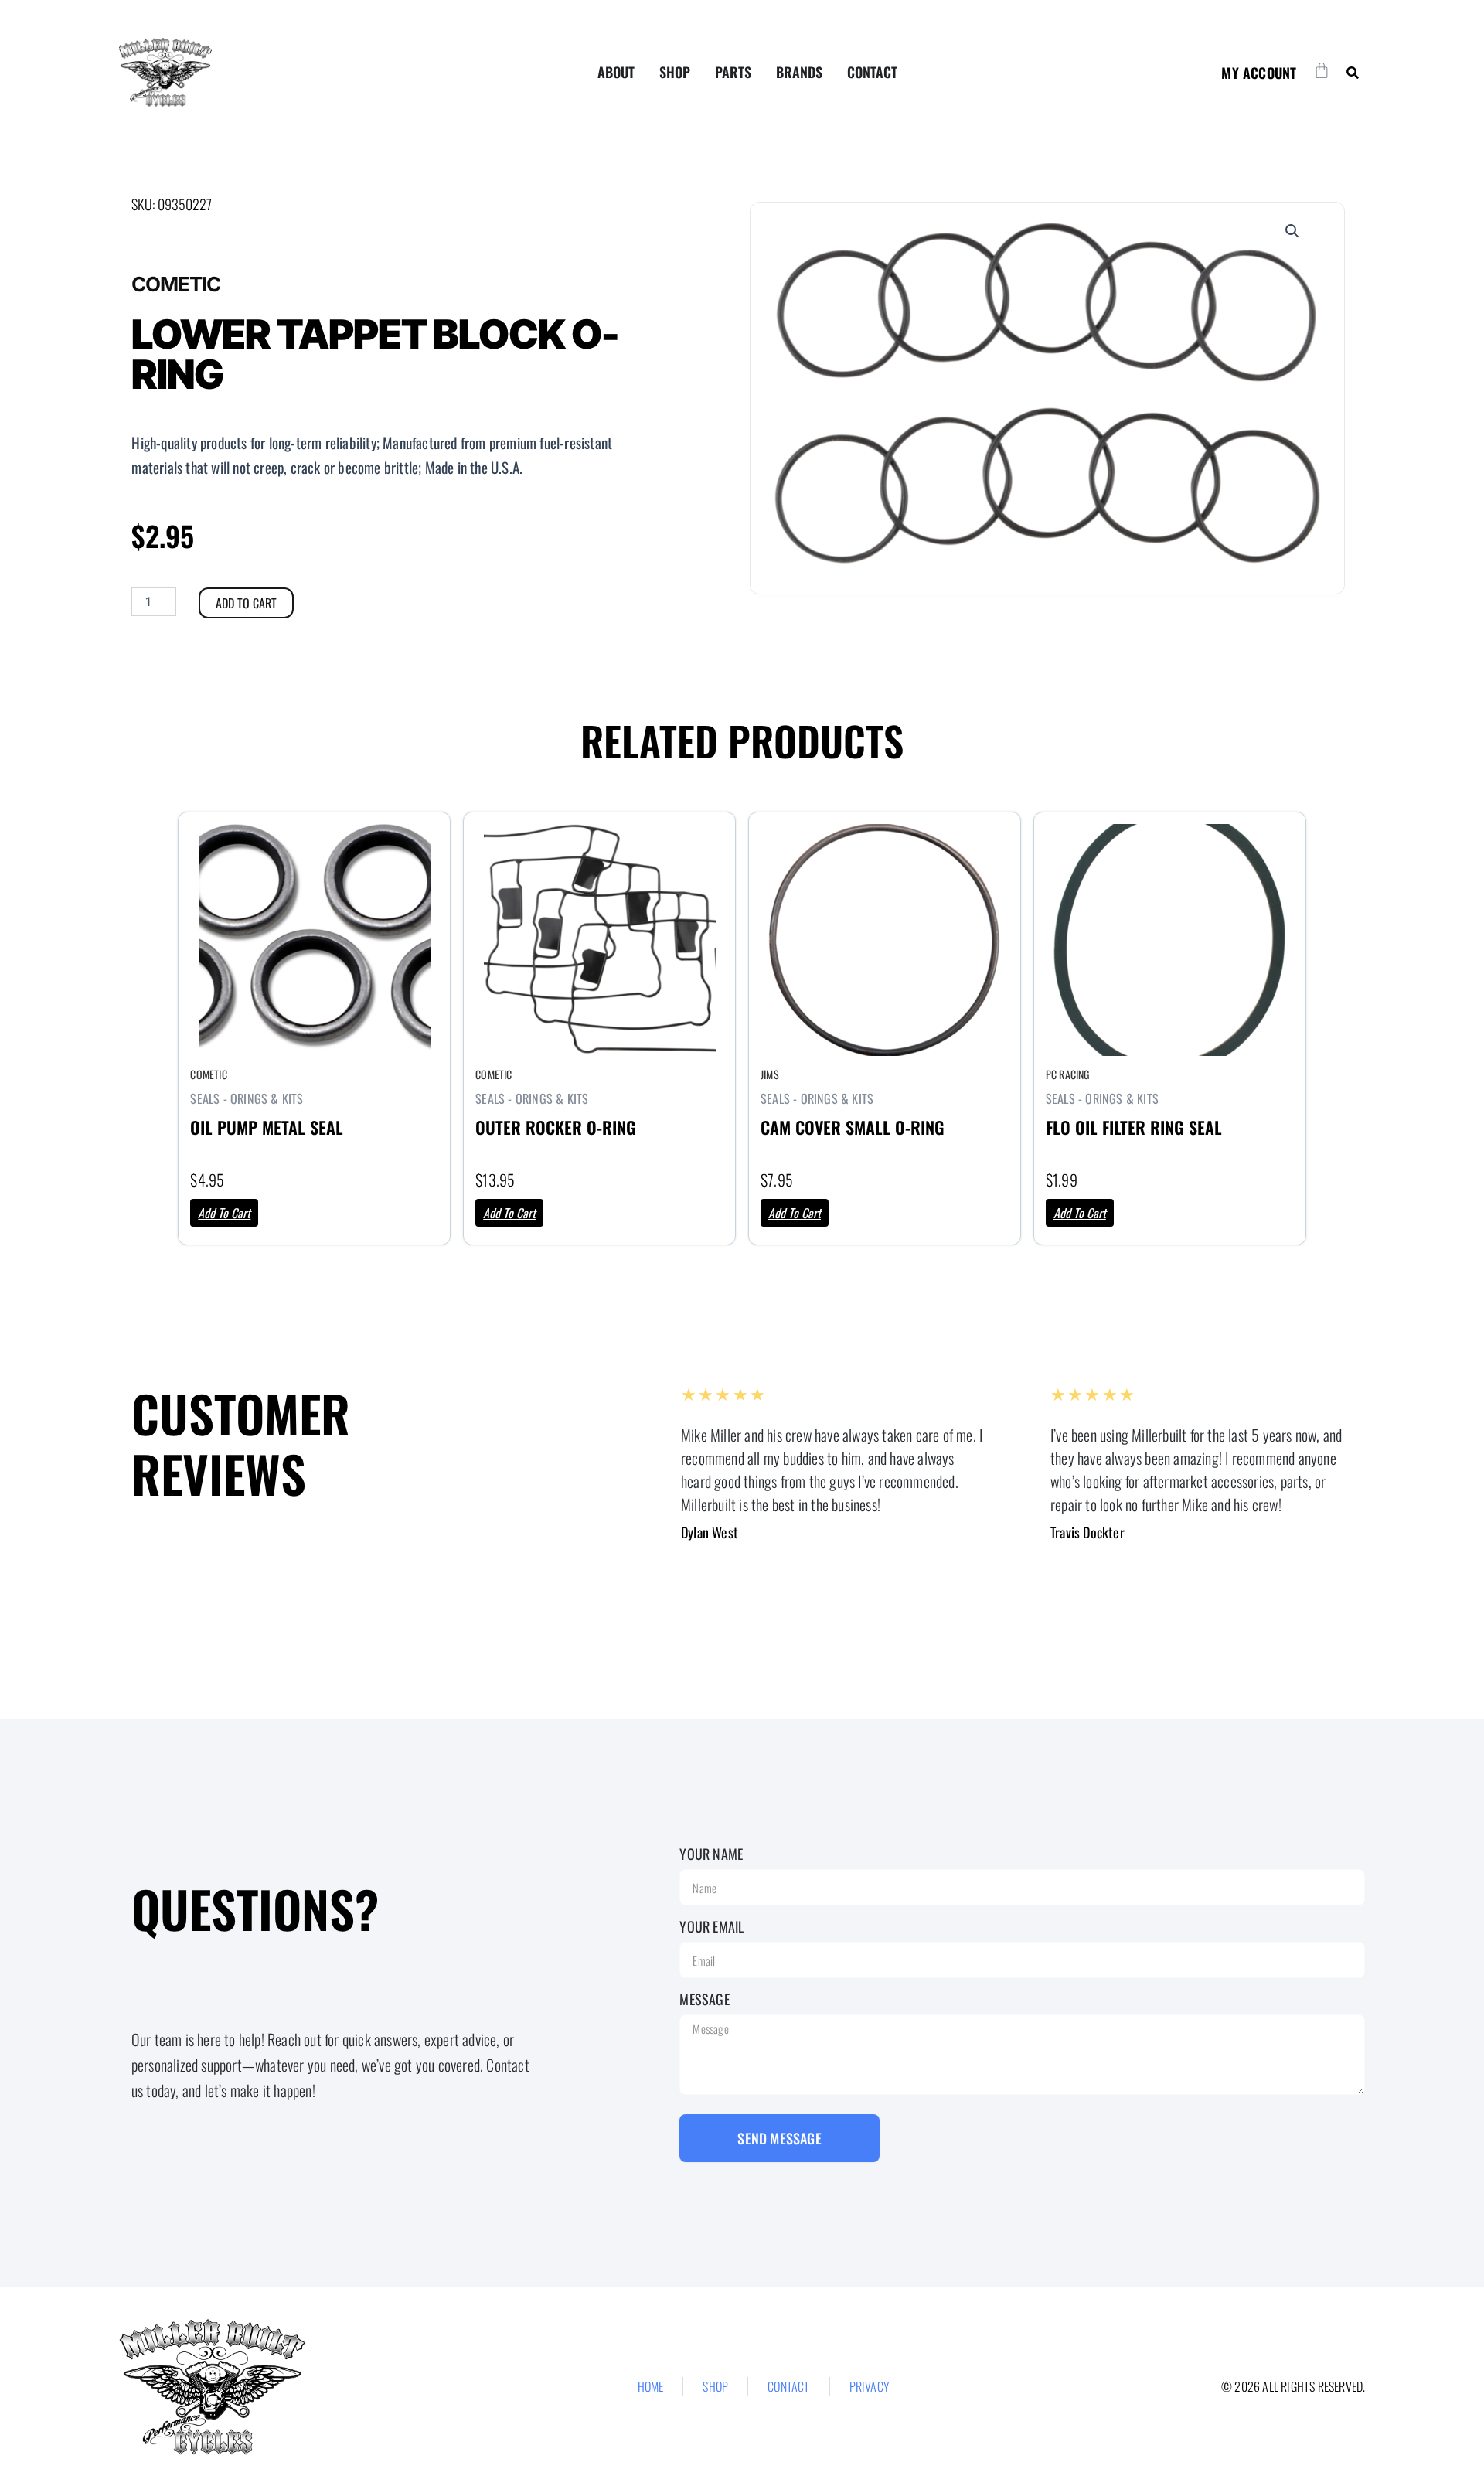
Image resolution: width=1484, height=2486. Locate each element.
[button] (1352, 72)
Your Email (711, 1926)
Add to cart (246, 603)
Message (704, 1999)
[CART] (1322, 70)
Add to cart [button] (224, 1213)
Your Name (711, 1854)
